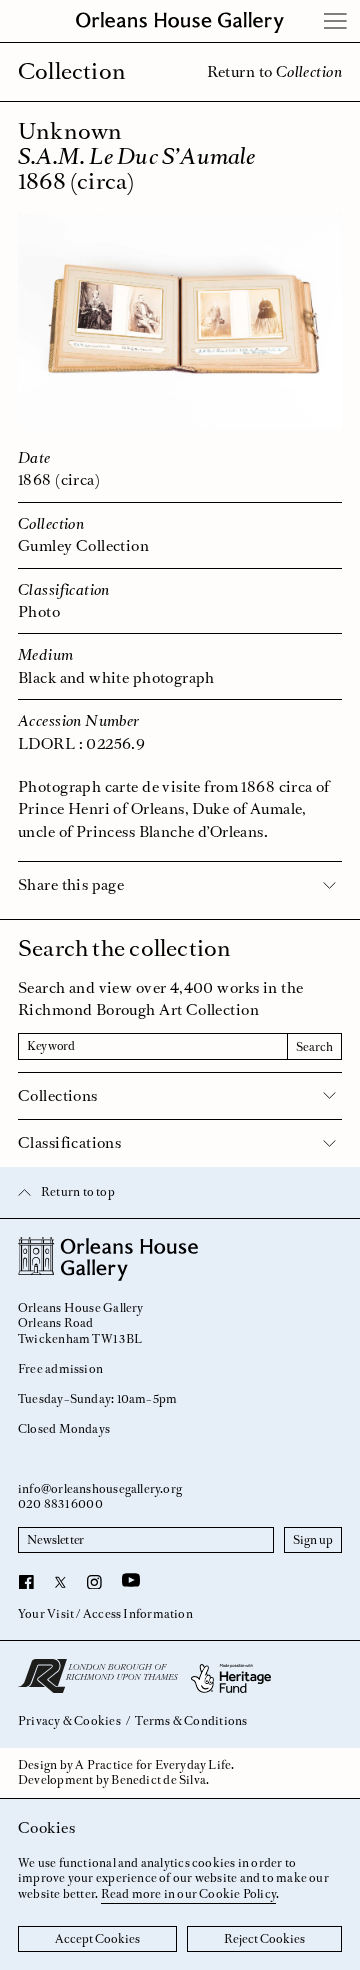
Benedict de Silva (158, 1780)
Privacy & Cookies (69, 1721)
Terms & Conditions (191, 1721)
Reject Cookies (264, 1939)
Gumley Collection (83, 545)
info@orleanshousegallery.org (100, 1489)
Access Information (138, 1614)
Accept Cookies (97, 1939)
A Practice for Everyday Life (153, 1765)
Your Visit (46, 1614)
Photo (39, 611)
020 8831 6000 (60, 1504)
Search (314, 1047)
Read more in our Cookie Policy (189, 1894)
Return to (274, 71)
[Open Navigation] (336, 21)
